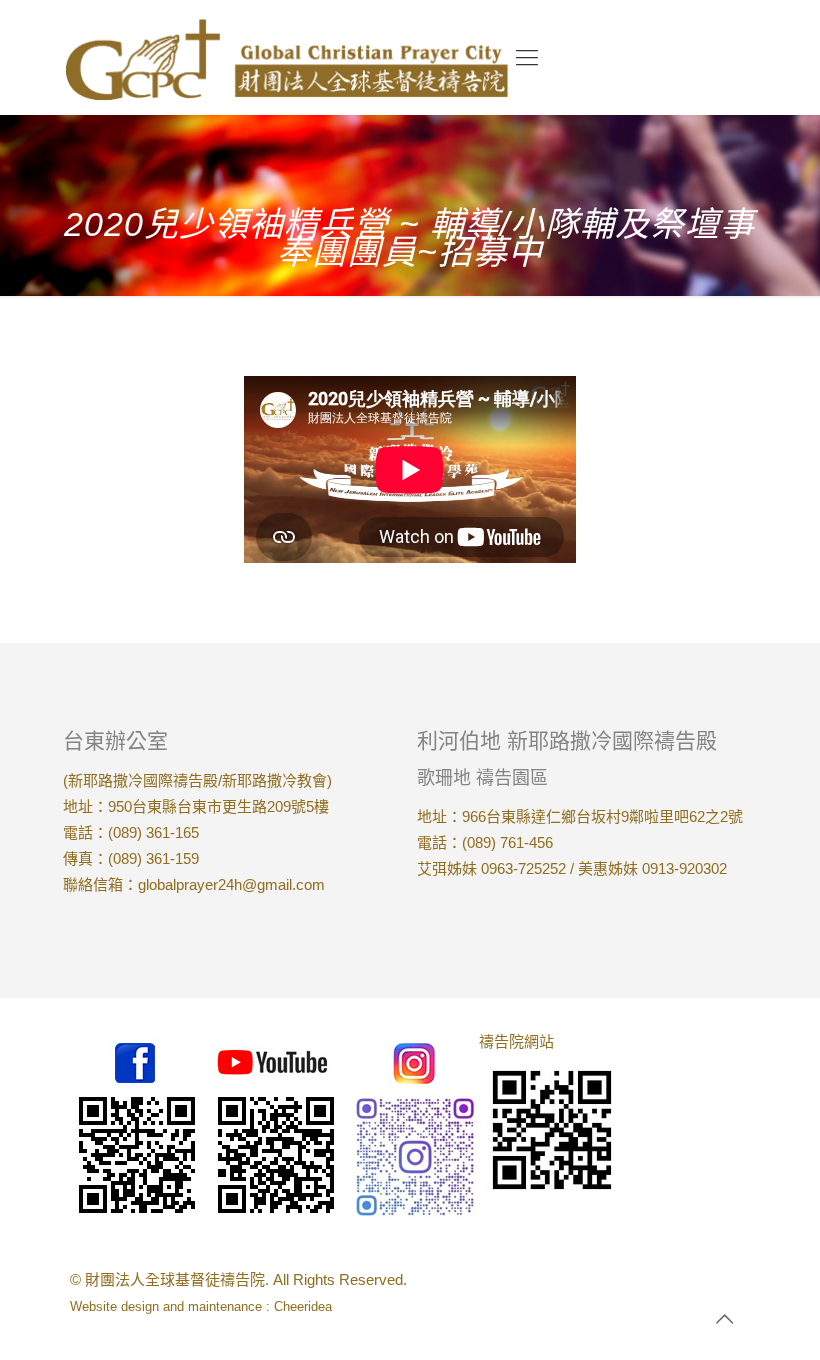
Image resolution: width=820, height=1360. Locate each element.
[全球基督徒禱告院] (286, 57)
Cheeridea (303, 1306)
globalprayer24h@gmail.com (231, 884)
